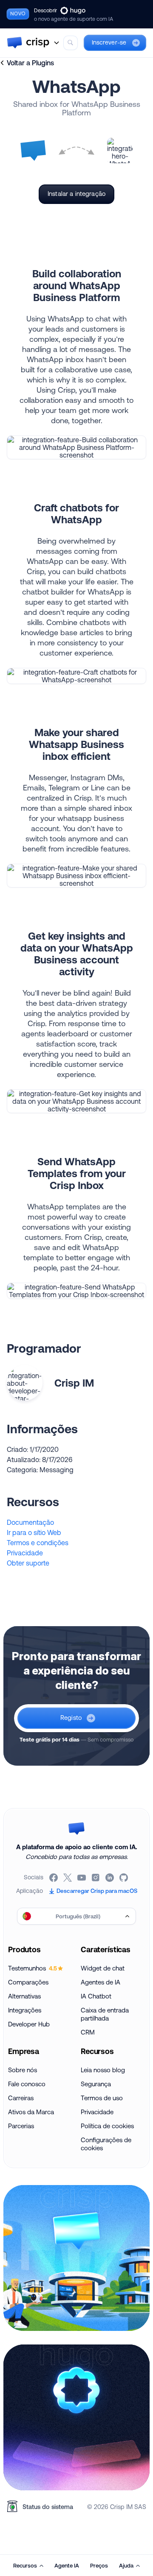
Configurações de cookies (106, 2144)
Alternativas (24, 1996)
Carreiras (21, 2098)
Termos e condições (38, 1543)
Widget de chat (103, 1968)
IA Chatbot (96, 1996)
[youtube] (82, 1878)
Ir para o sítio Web (34, 1532)
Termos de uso (102, 2098)
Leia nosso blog (103, 2070)
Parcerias (21, 2126)
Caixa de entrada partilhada (105, 2014)
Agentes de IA (101, 1982)
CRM (88, 2032)
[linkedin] (110, 1878)
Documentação (30, 1522)
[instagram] (96, 1878)
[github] (124, 1878)
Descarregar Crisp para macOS (97, 1891)
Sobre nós (23, 2070)
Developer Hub (29, 2024)
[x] (68, 1878)
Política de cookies (107, 2126)
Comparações (28, 1982)
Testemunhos (33, 1968)
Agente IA (67, 2565)
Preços (99, 2565)
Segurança (96, 2084)
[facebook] (54, 1878)
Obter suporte (28, 1563)
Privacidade (25, 1553)
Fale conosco (27, 2084)
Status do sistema (48, 2507)
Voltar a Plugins (30, 63)
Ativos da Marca (31, 2112)
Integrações (25, 2010)
